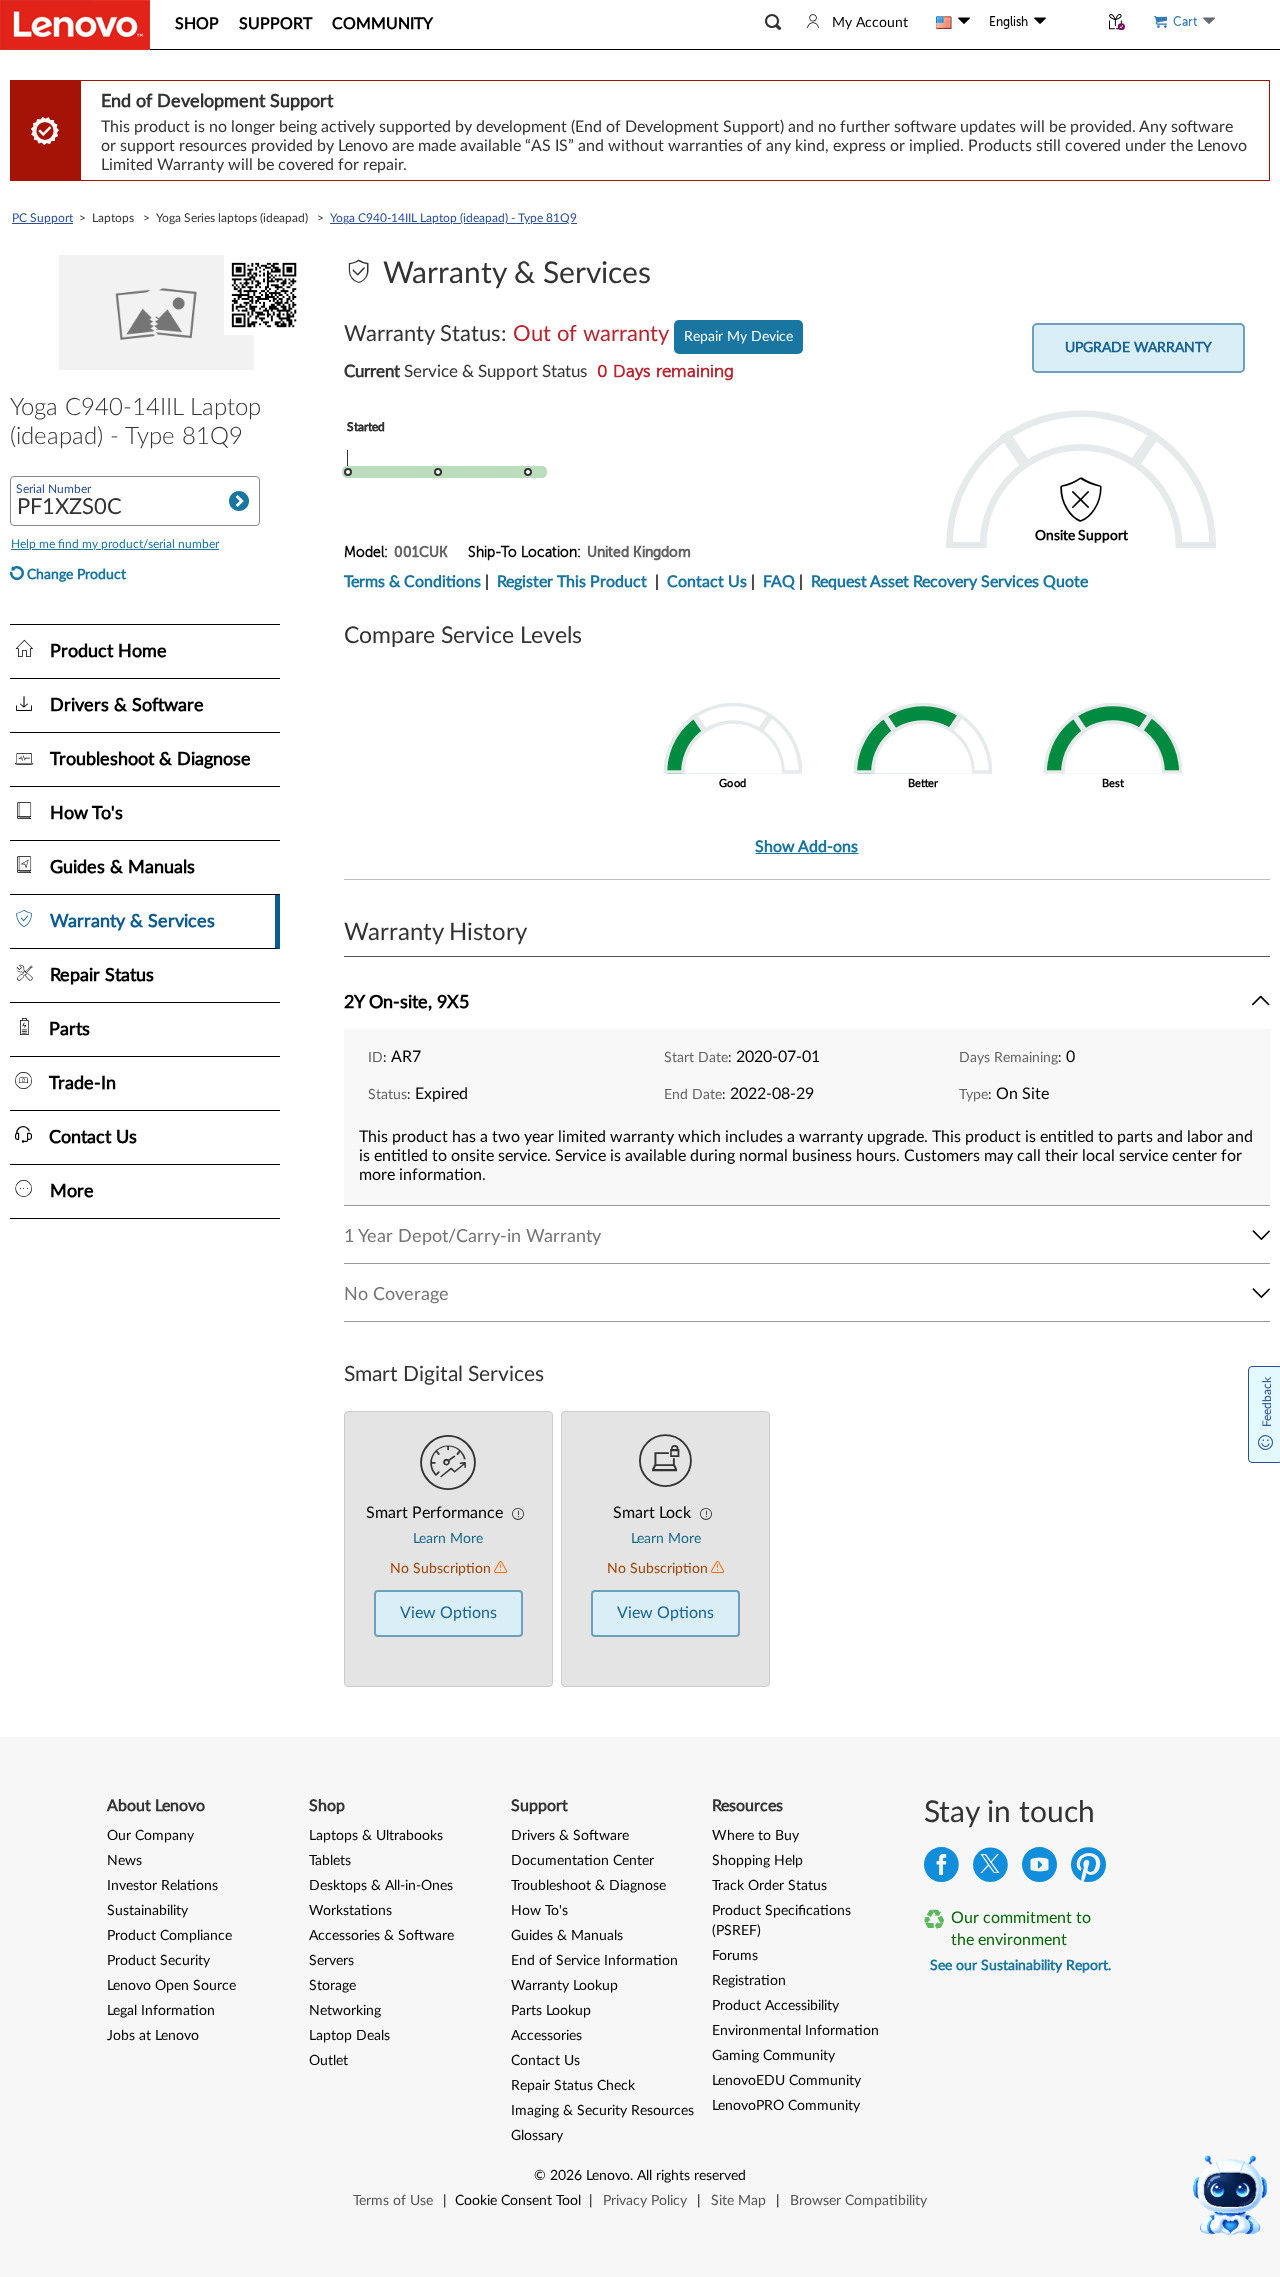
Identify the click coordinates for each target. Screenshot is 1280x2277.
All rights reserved (691, 2176)
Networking (345, 2011)
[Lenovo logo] (75, 25)
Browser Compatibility (858, 2201)
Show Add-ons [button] (806, 847)
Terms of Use (393, 2201)
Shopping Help (757, 1861)
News (124, 1861)
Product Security (158, 1961)
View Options (448, 1613)
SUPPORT (275, 24)
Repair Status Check (573, 2086)
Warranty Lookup (564, 1986)
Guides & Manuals (567, 1936)
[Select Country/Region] (953, 22)
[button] (773, 22)
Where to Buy (755, 1836)
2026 (566, 2176)
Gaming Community (773, 2056)
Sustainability (147, 1911)
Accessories (546, 2036)
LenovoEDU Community (786, 2081)
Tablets (330, 1861)
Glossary (537, 2136)
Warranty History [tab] (435, 933)
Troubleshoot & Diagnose (588, 1886)
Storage (332, 1986)
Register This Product (572, 582)
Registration (749, 1981)
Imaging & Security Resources (602, 2111)
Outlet (328, 2061)
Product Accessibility (775, 2006)
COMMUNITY (382, 24)
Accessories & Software (381, 1936)
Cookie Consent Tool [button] (518, 2201)
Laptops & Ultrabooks (376, 1836)
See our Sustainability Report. (1020, 1966)
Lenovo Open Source (171, 1986)
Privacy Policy (645, 2201)
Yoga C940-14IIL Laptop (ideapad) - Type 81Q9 (453, 218)
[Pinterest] (1088, 1869)
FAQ (779, 582)
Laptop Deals (349, 2036)
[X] (990, 1869)
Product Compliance (169, 1936)
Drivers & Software (570, 1836)
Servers (331, 1961)
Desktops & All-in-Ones (381, 1886)
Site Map (738, 2201)
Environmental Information (795, 2031)
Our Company (150, 1836)
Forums (735, 1956)
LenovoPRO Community (786, 2106)
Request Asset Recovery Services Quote (949, 582)
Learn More (448, 1539)
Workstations (350, 1911)
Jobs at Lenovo (153, 2036)
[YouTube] (1039, 1869)
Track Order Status (769, 1886)
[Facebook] (941, 1869)
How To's (539, 1911)
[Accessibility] (1072, 22)
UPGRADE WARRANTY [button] (1138, 348)
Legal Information (161, 2011)
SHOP (197, 24)
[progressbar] (548, 444)
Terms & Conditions (412, 582)
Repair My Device (738, 337)
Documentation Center (582, 1861)
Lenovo (608, 2176)
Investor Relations (162, 1886)
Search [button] (239, 501)
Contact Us (707, 582)
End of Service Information (594, 1961)
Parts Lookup (551, 2011)
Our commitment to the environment (1021, 1929)
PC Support (42, 218)
